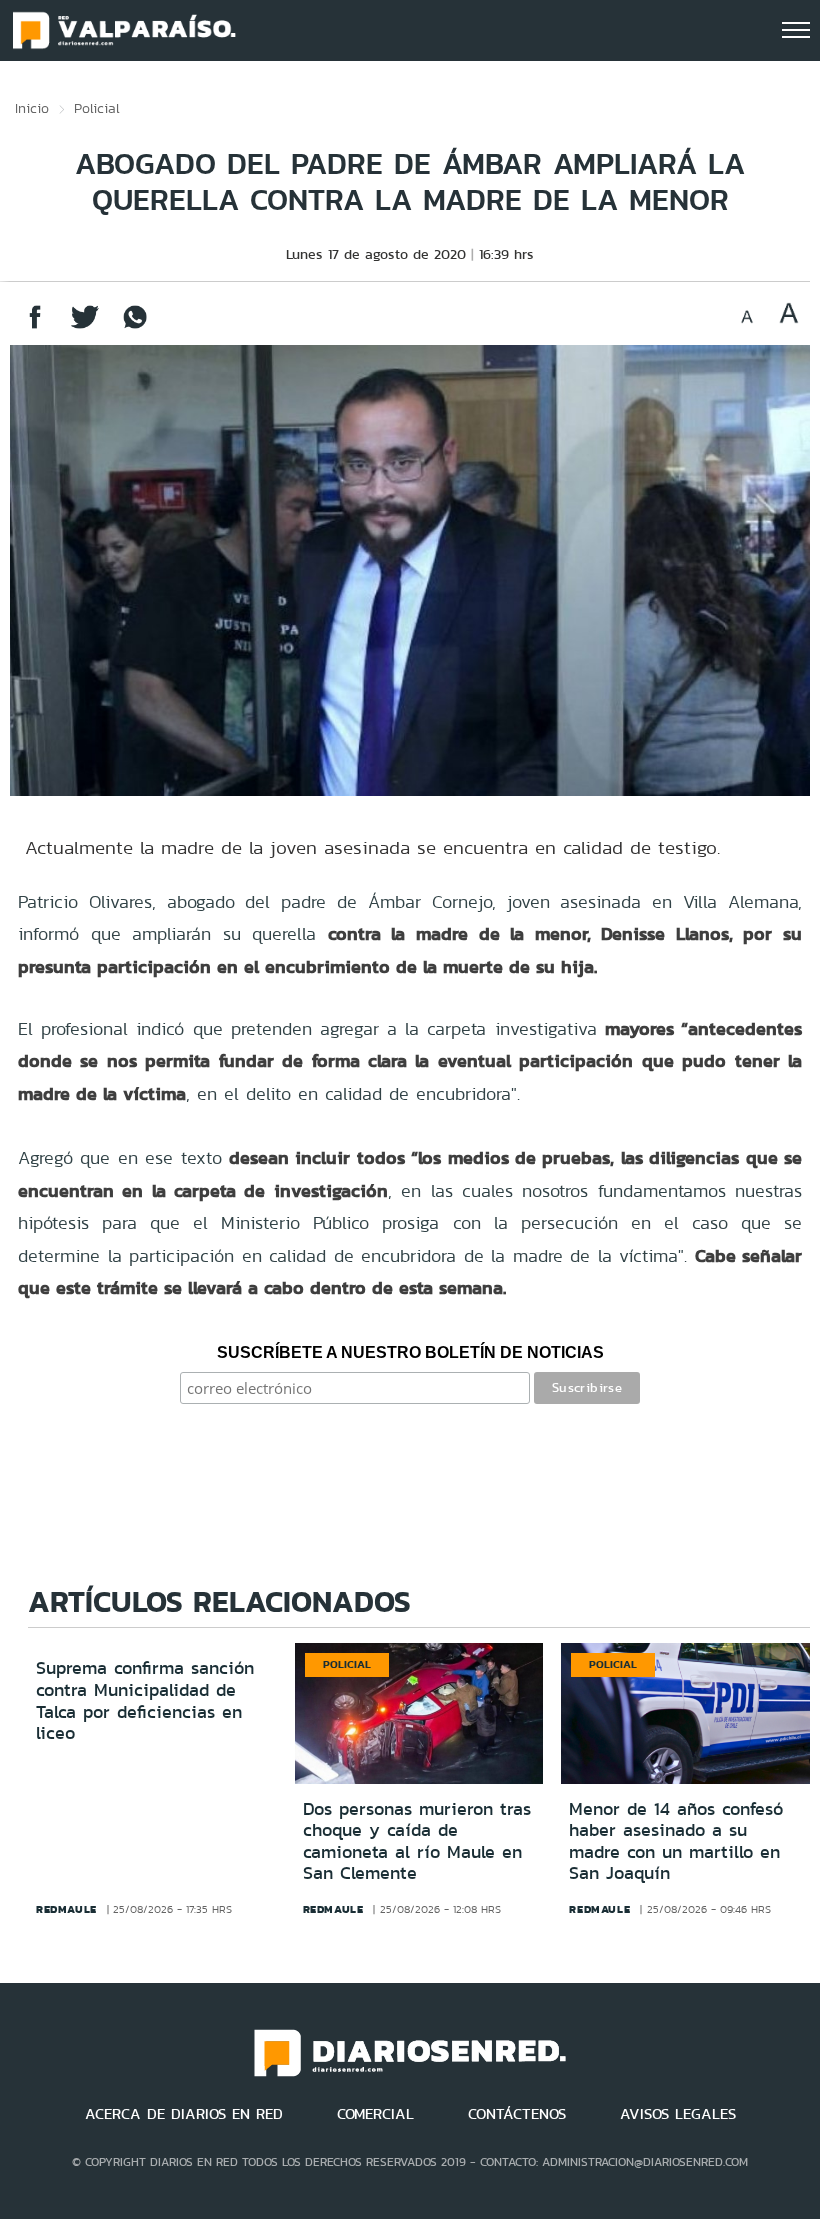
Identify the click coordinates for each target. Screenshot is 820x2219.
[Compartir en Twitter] (85, 326)
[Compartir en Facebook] (35, 326)
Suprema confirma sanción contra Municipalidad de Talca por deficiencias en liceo (145, 1700)
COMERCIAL (375, 2114)
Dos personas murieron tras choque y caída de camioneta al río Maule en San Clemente (417, 1841)
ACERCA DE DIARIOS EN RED (184, 2114)
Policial (97, 108)
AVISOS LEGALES (678, 2114)
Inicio (32, 108)
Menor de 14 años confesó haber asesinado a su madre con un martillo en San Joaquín (676, 1841)
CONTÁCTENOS (517, 2114)
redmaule (66, 1909)
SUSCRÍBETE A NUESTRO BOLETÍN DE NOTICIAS (410, 1352)
